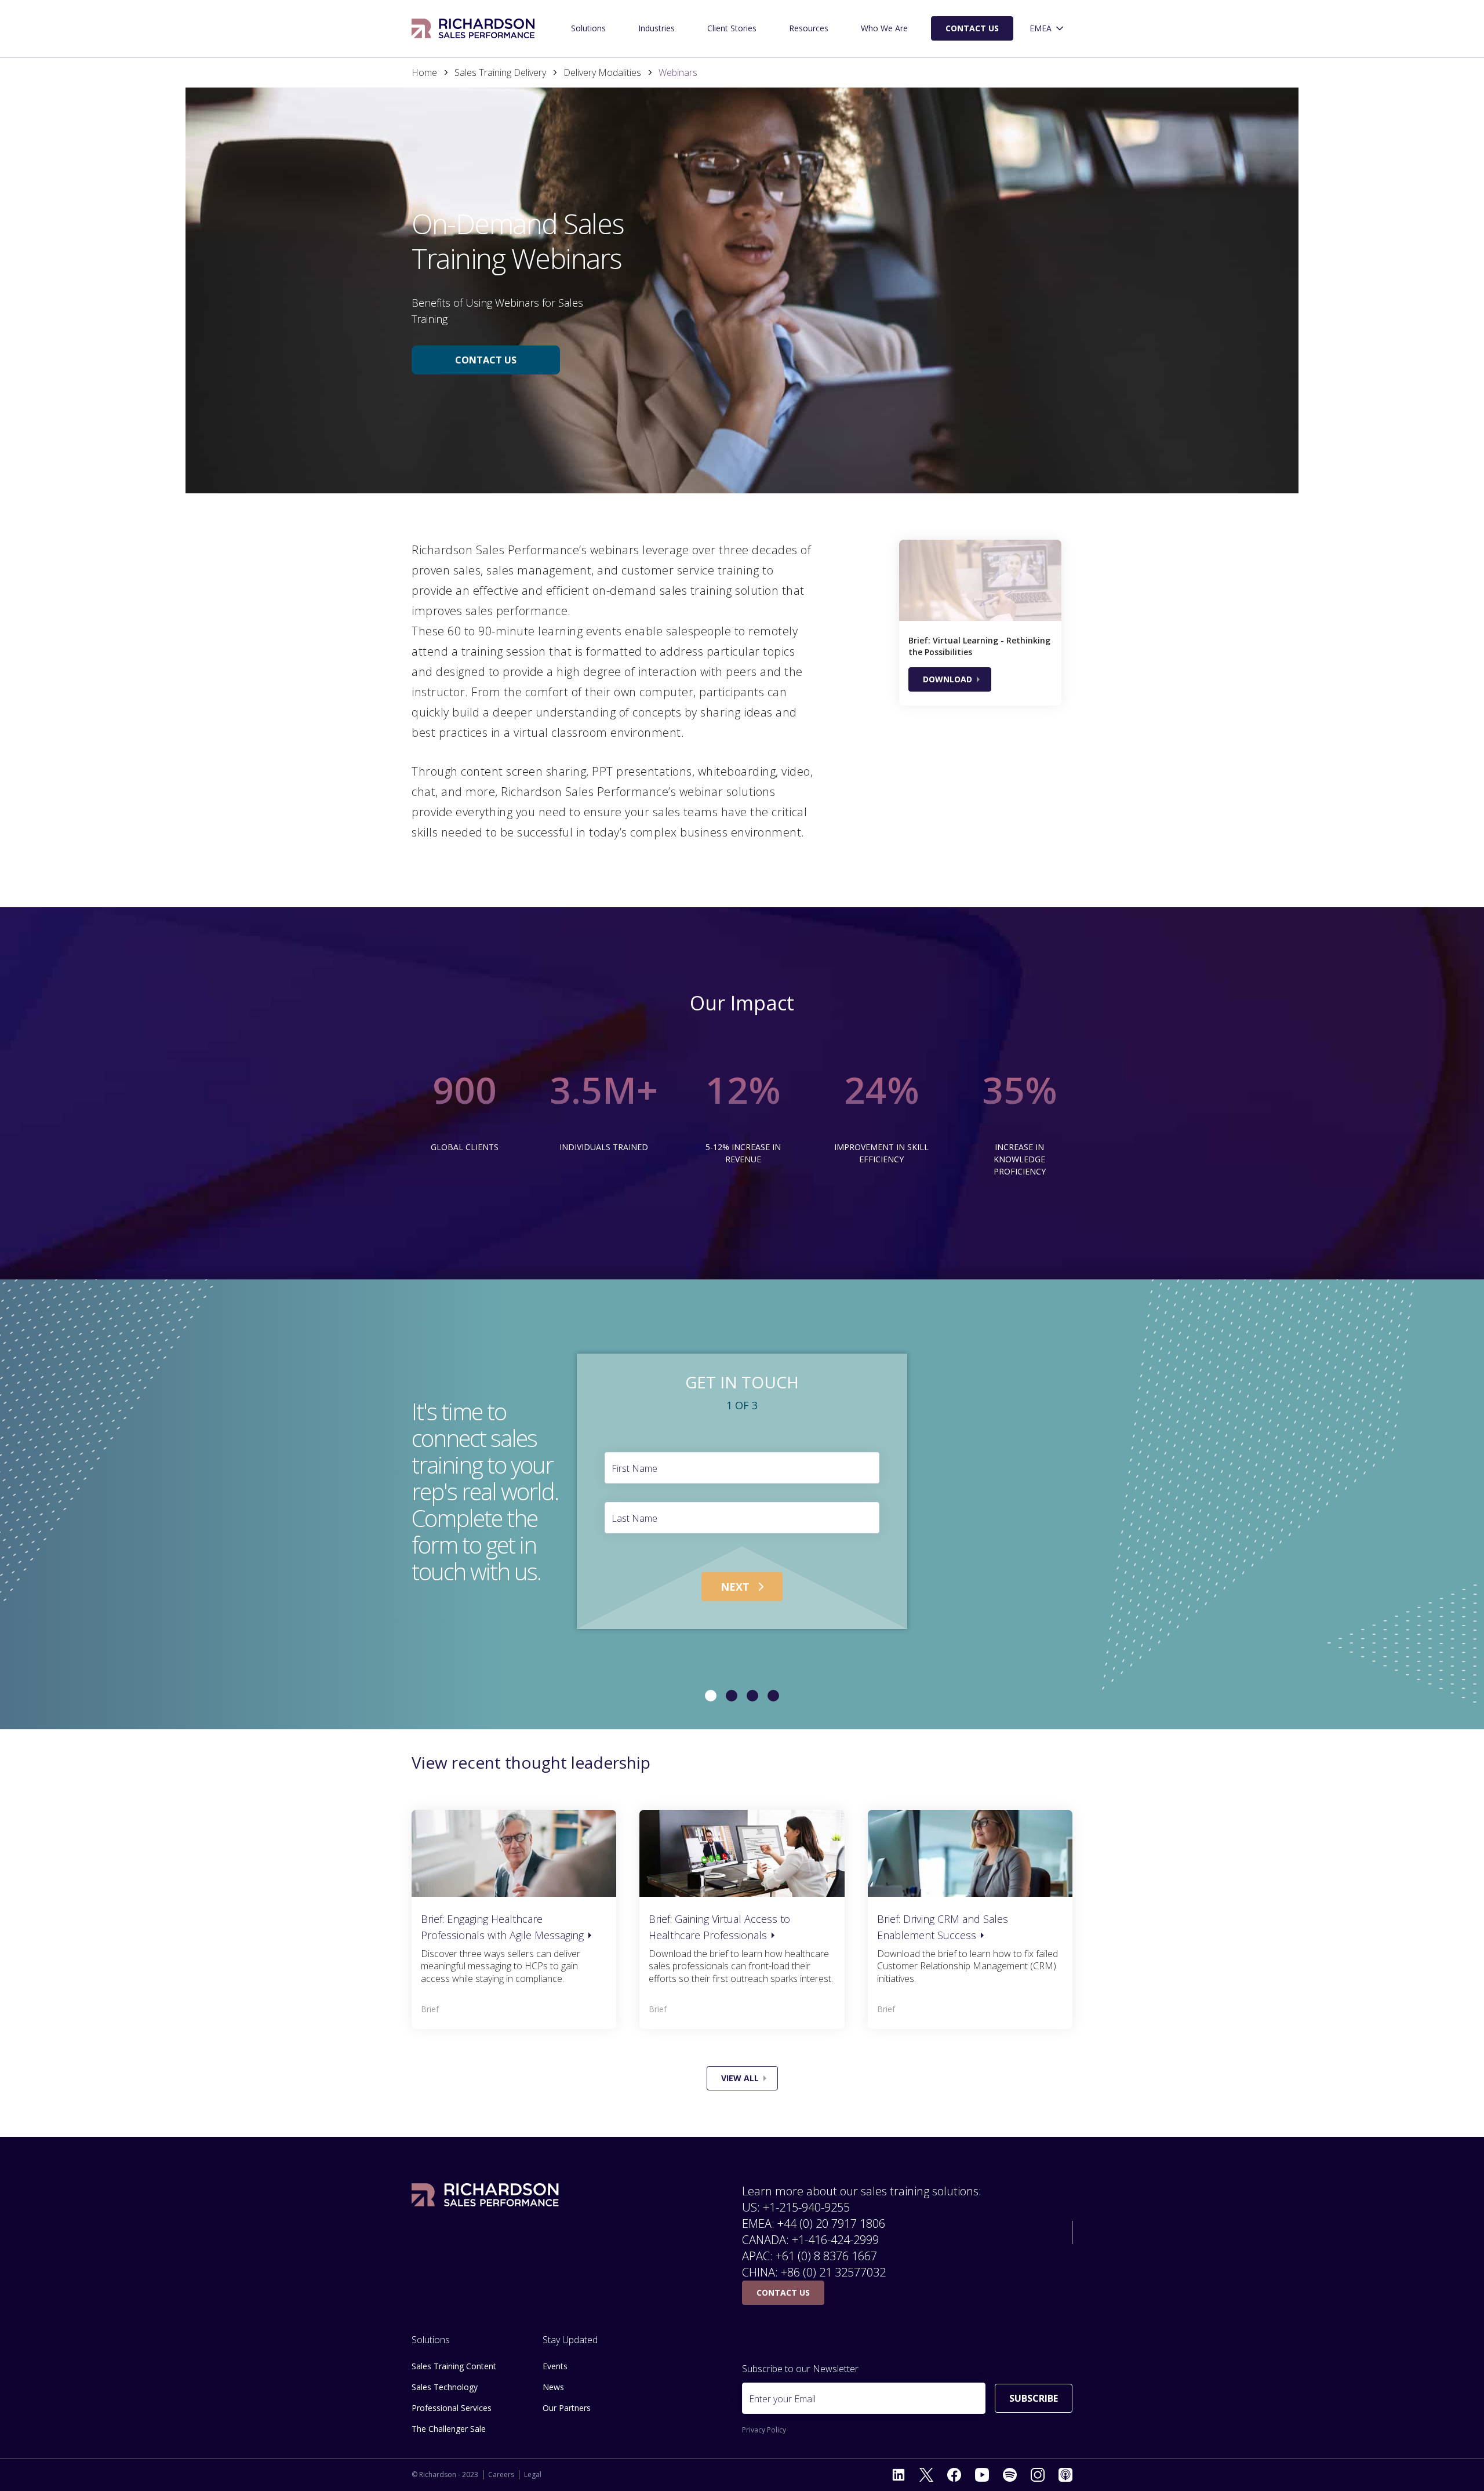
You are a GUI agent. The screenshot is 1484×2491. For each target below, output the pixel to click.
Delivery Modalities (602, 72)
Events (555, 2366)
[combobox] (1047, 29)
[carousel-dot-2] (752, 1696)
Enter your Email (782, 2399)
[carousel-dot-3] (773, 1696)
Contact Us (972, 28)
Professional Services (452, 2408)
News (553, 2387)
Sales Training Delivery (500, 72)
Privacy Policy (764, 2430)
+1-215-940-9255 (806, 2207)
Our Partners (567, 2408)
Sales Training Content (454, 2366)
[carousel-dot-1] (732, 1696)
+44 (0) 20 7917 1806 (831, 2223)
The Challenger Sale (449, 2429)
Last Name (634, 1518)
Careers (501, 2475)
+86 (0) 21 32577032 (833, 2272)
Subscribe (1034, 2398)
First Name (634, 1468)
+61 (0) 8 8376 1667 (826, 2256)
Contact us (486, 360)
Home (424, 72)
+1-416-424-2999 (835, 2240)
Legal (533, 2475)
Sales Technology (445, 2387)
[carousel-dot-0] (711, 1696)
